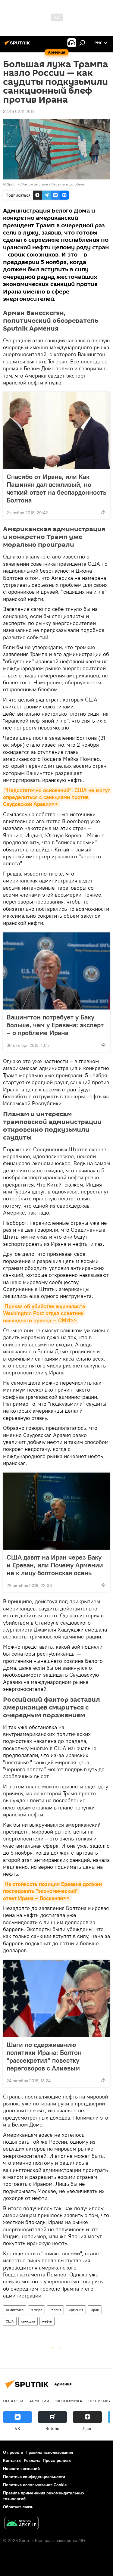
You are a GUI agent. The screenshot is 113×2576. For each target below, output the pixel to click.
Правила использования (49, 2452)
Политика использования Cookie (35, 2485)
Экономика (69, 2401)
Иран (95, 2310)
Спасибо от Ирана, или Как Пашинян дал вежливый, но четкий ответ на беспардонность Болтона (56, 488)
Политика (100, 2401)
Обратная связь (18, 2507)
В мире (36, 2310)
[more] (103, 512)
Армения (76, 2310)
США (10, 2321)
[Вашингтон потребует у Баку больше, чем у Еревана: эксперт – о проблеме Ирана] (56, 971)
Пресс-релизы (57, 2460)
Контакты (12, 2460)
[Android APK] (21, 2524)
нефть (47, 2321)
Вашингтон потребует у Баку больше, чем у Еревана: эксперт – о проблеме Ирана (55, 1025)
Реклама (32, 2460)
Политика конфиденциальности (34, 2477)
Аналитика (15, 2310)
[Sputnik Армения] (18, 45)
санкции (28, 2321)
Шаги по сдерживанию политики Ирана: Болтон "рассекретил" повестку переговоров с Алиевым (44, 2056)
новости (13, 2401)
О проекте (13, 2452)
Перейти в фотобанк (68, 184)
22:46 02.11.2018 (19, 111)
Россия (55, 2310)
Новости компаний (21, 2469)
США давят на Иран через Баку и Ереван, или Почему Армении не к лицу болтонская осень (55, 1565)
